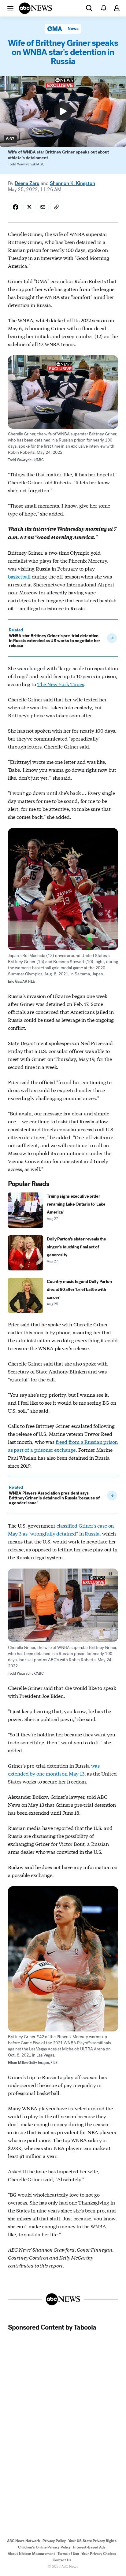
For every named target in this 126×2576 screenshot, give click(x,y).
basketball (19, 576)
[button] (10, 8)
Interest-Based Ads (89, 2547)
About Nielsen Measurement (31, 2554)
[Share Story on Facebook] (16, 207)
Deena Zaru (27, 183)
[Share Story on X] (29, 207)
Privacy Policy (54, 2541)
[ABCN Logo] (35, 8)
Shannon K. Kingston (72, 183)
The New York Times (61, 684)
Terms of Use (68, 2554)
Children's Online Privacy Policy (44, 2547)
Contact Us (62, 2560)
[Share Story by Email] (43, 207)
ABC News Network (24, 2541)
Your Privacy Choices (99, 2554)
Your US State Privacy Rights (92, 2541)
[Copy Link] (56, 207)
